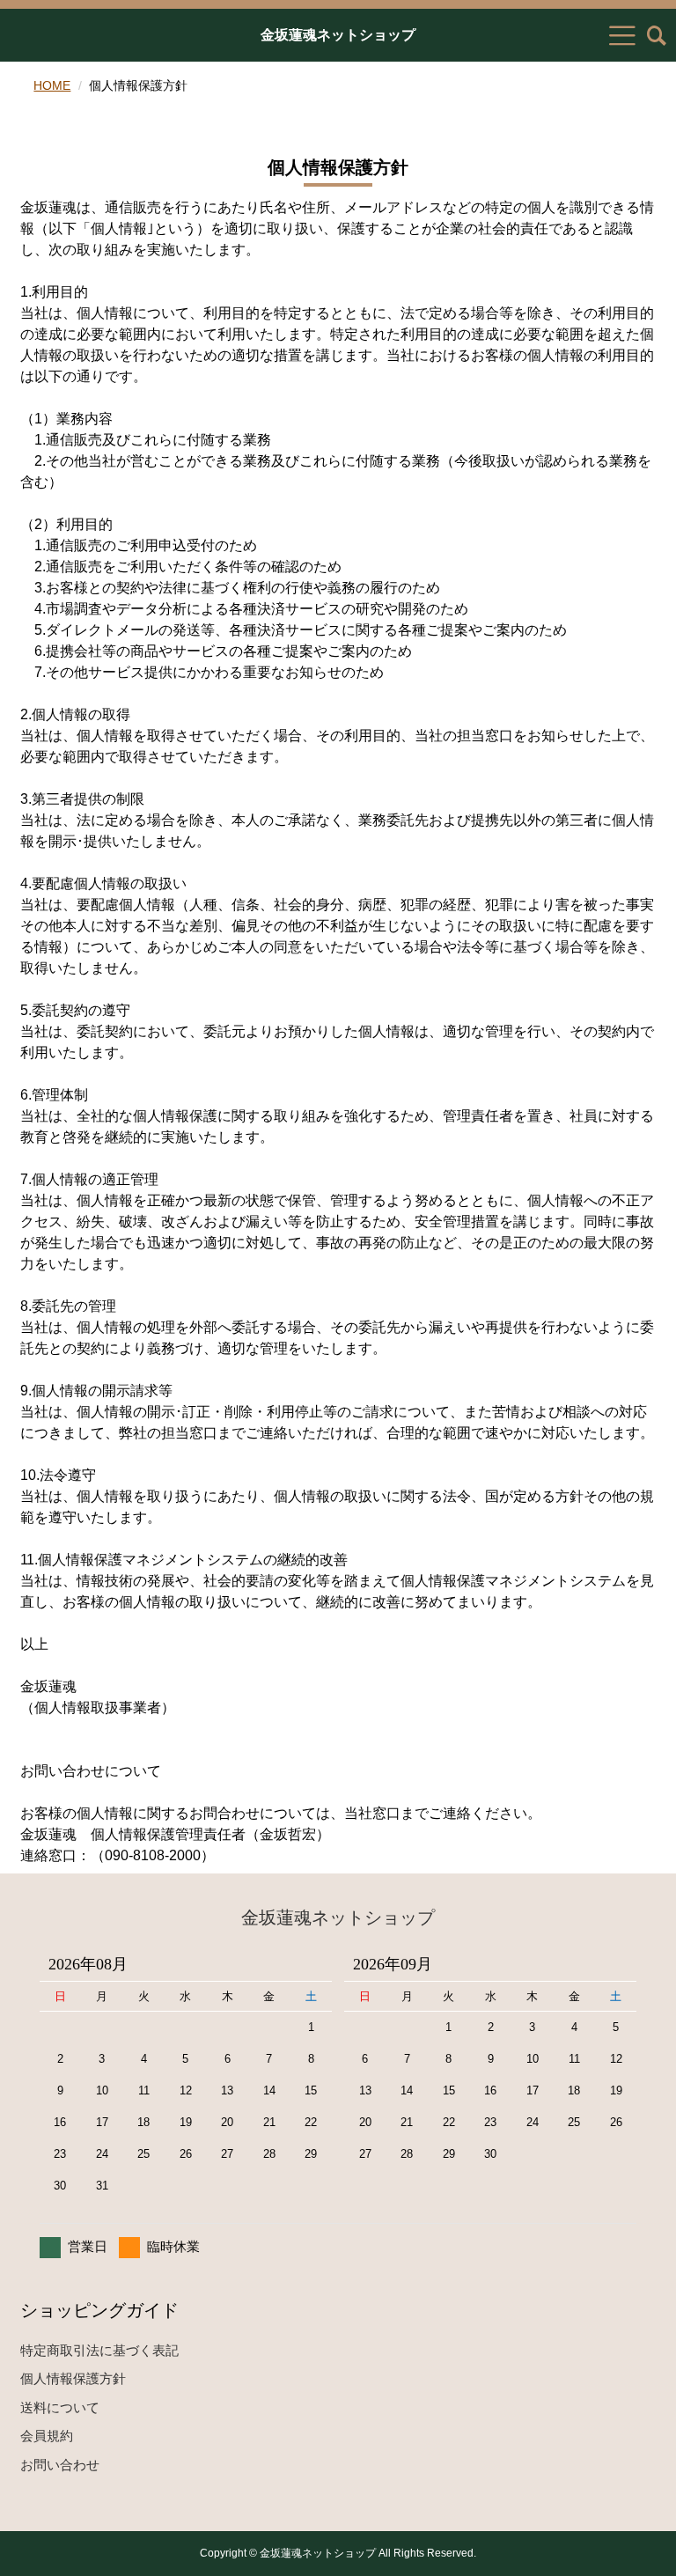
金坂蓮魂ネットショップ (338, 35)
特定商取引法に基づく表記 (99, 2350)
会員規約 (47, 2436)
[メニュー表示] (622, 35)
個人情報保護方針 (73, 2378)
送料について (60, 2407)
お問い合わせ (60, 2465)
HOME (52, 85)
